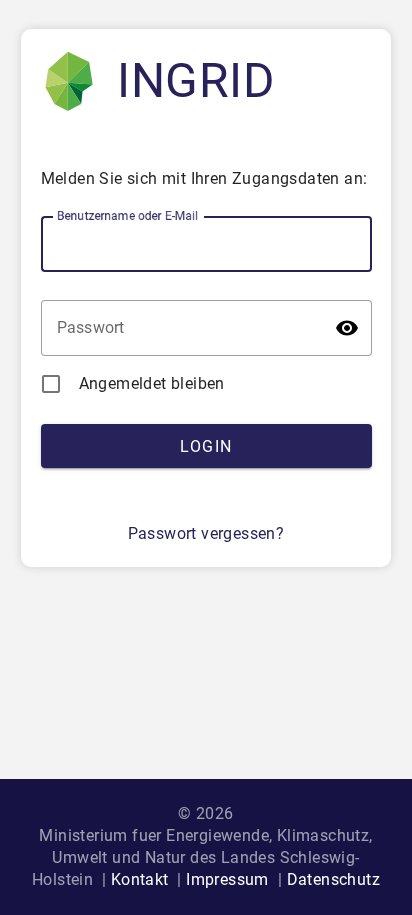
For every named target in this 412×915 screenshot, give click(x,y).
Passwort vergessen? (206, 533)
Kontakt (140, 879)
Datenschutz (333, 879)
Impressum (227, 879)
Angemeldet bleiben (152, 383)
